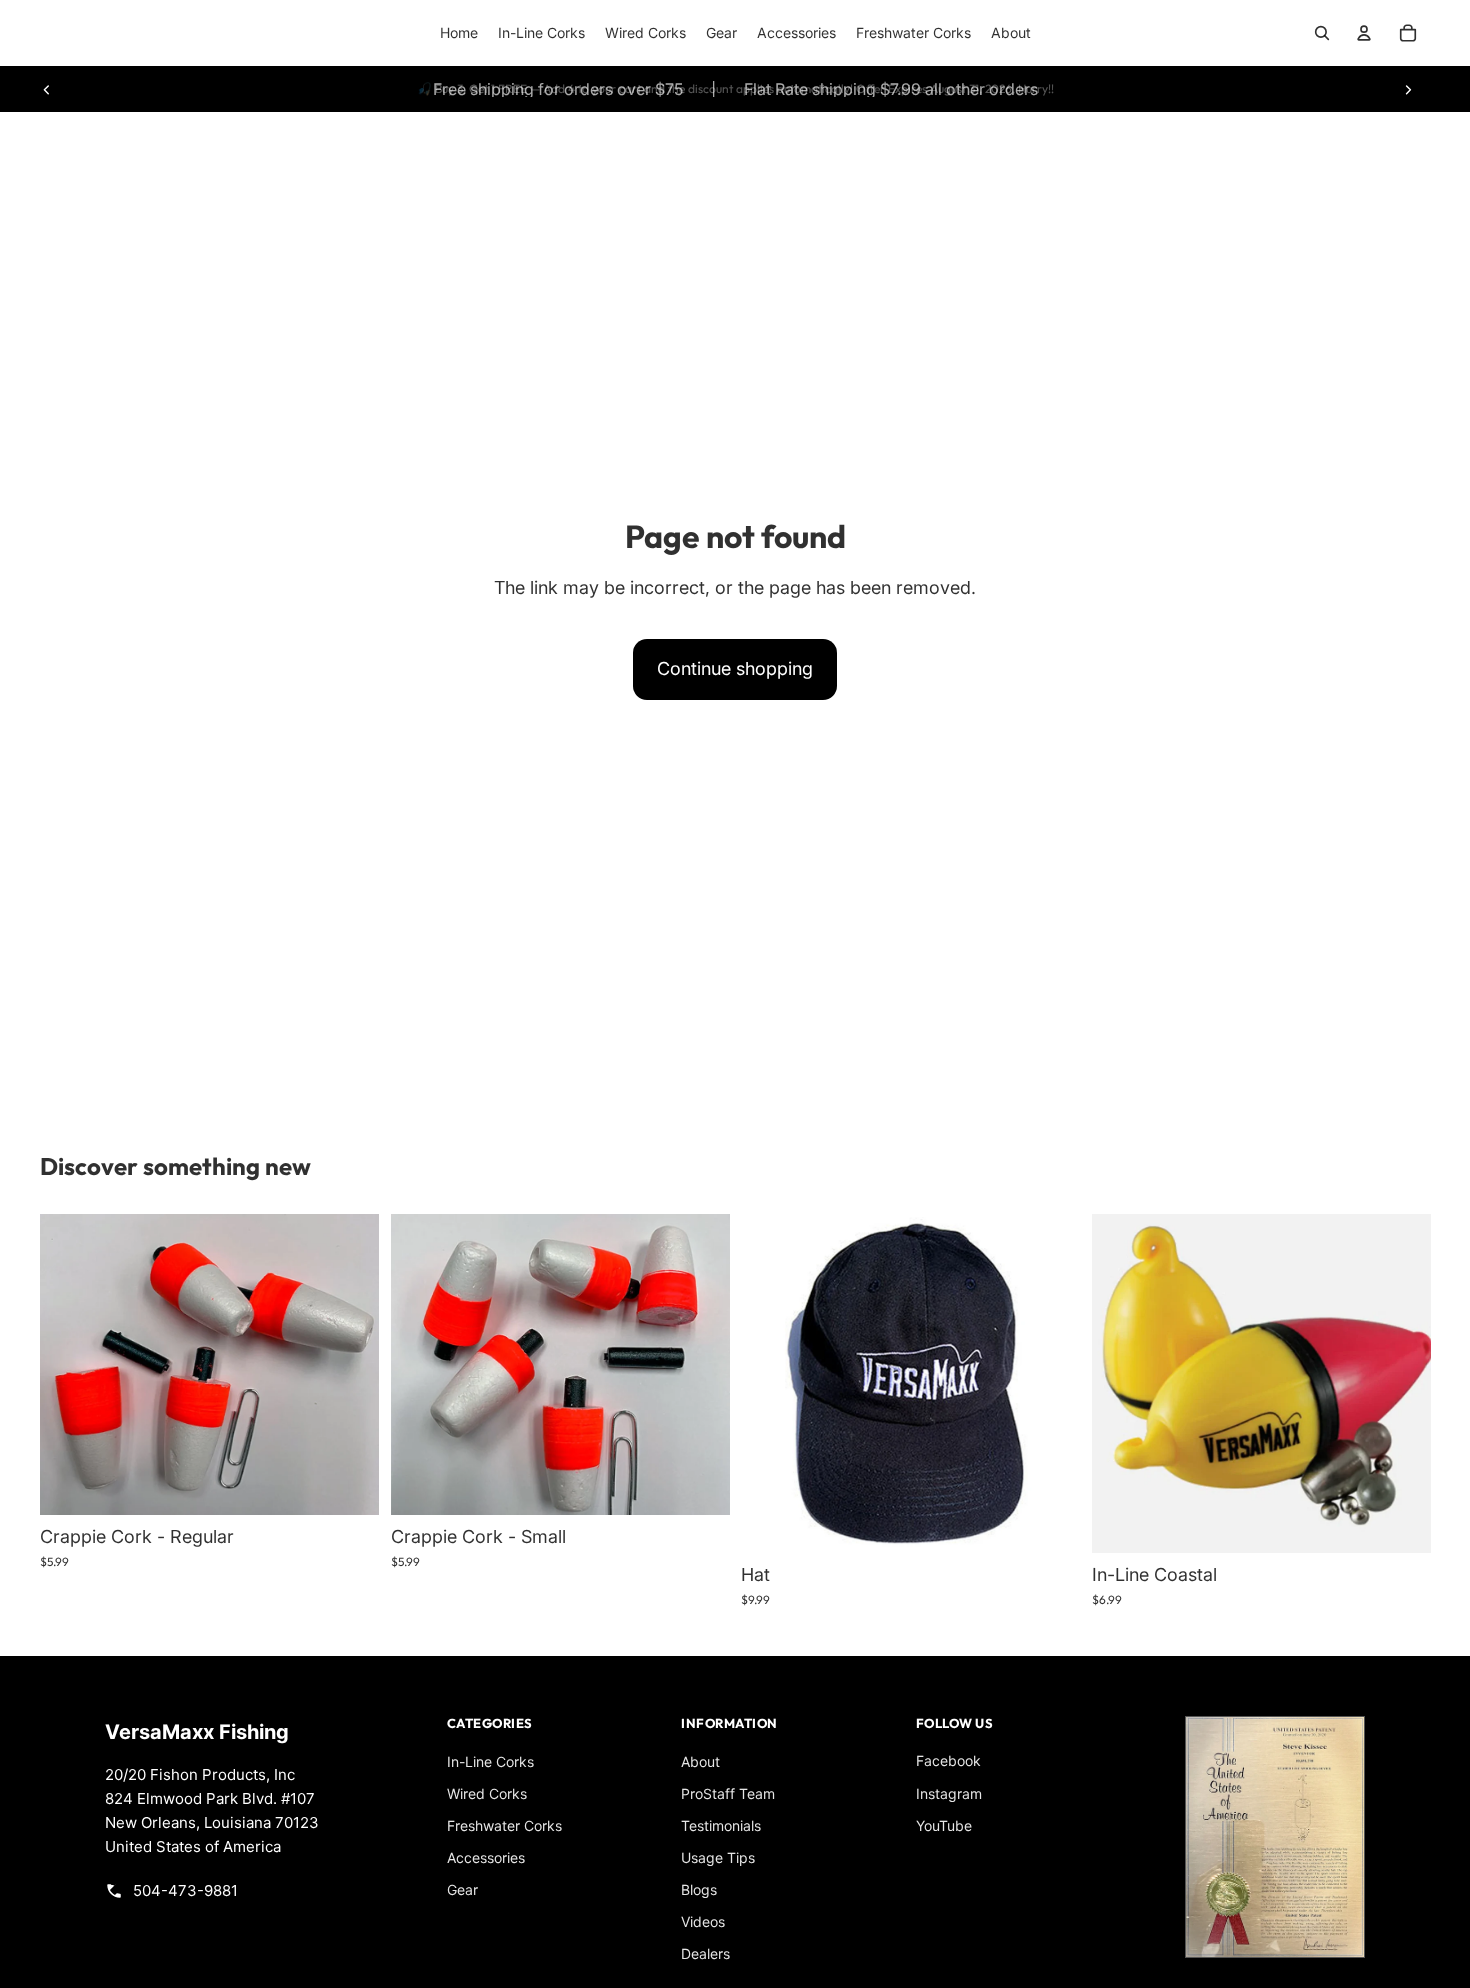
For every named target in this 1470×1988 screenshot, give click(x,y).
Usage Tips (718, 1857)
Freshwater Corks (504, 1825)
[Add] (348, 1484)
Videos (703, 1921)
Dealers (705, 1953)
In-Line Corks (490, 1761)
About (700, 1761)
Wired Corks (487, 1793)
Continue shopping (735, 668)
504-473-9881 (185, 1890)
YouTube (944, 1825)
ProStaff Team (728, 1793)
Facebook (948, 1760)
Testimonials (721, 1825)
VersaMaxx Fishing (197, 1732)
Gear (462, 1889)
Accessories (486, 1857)
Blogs (699, 1889)
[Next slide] (1408, 89)
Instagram (949, 1793)
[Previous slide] (47, 89)
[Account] (1364, 33)
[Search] (1322, 33)
